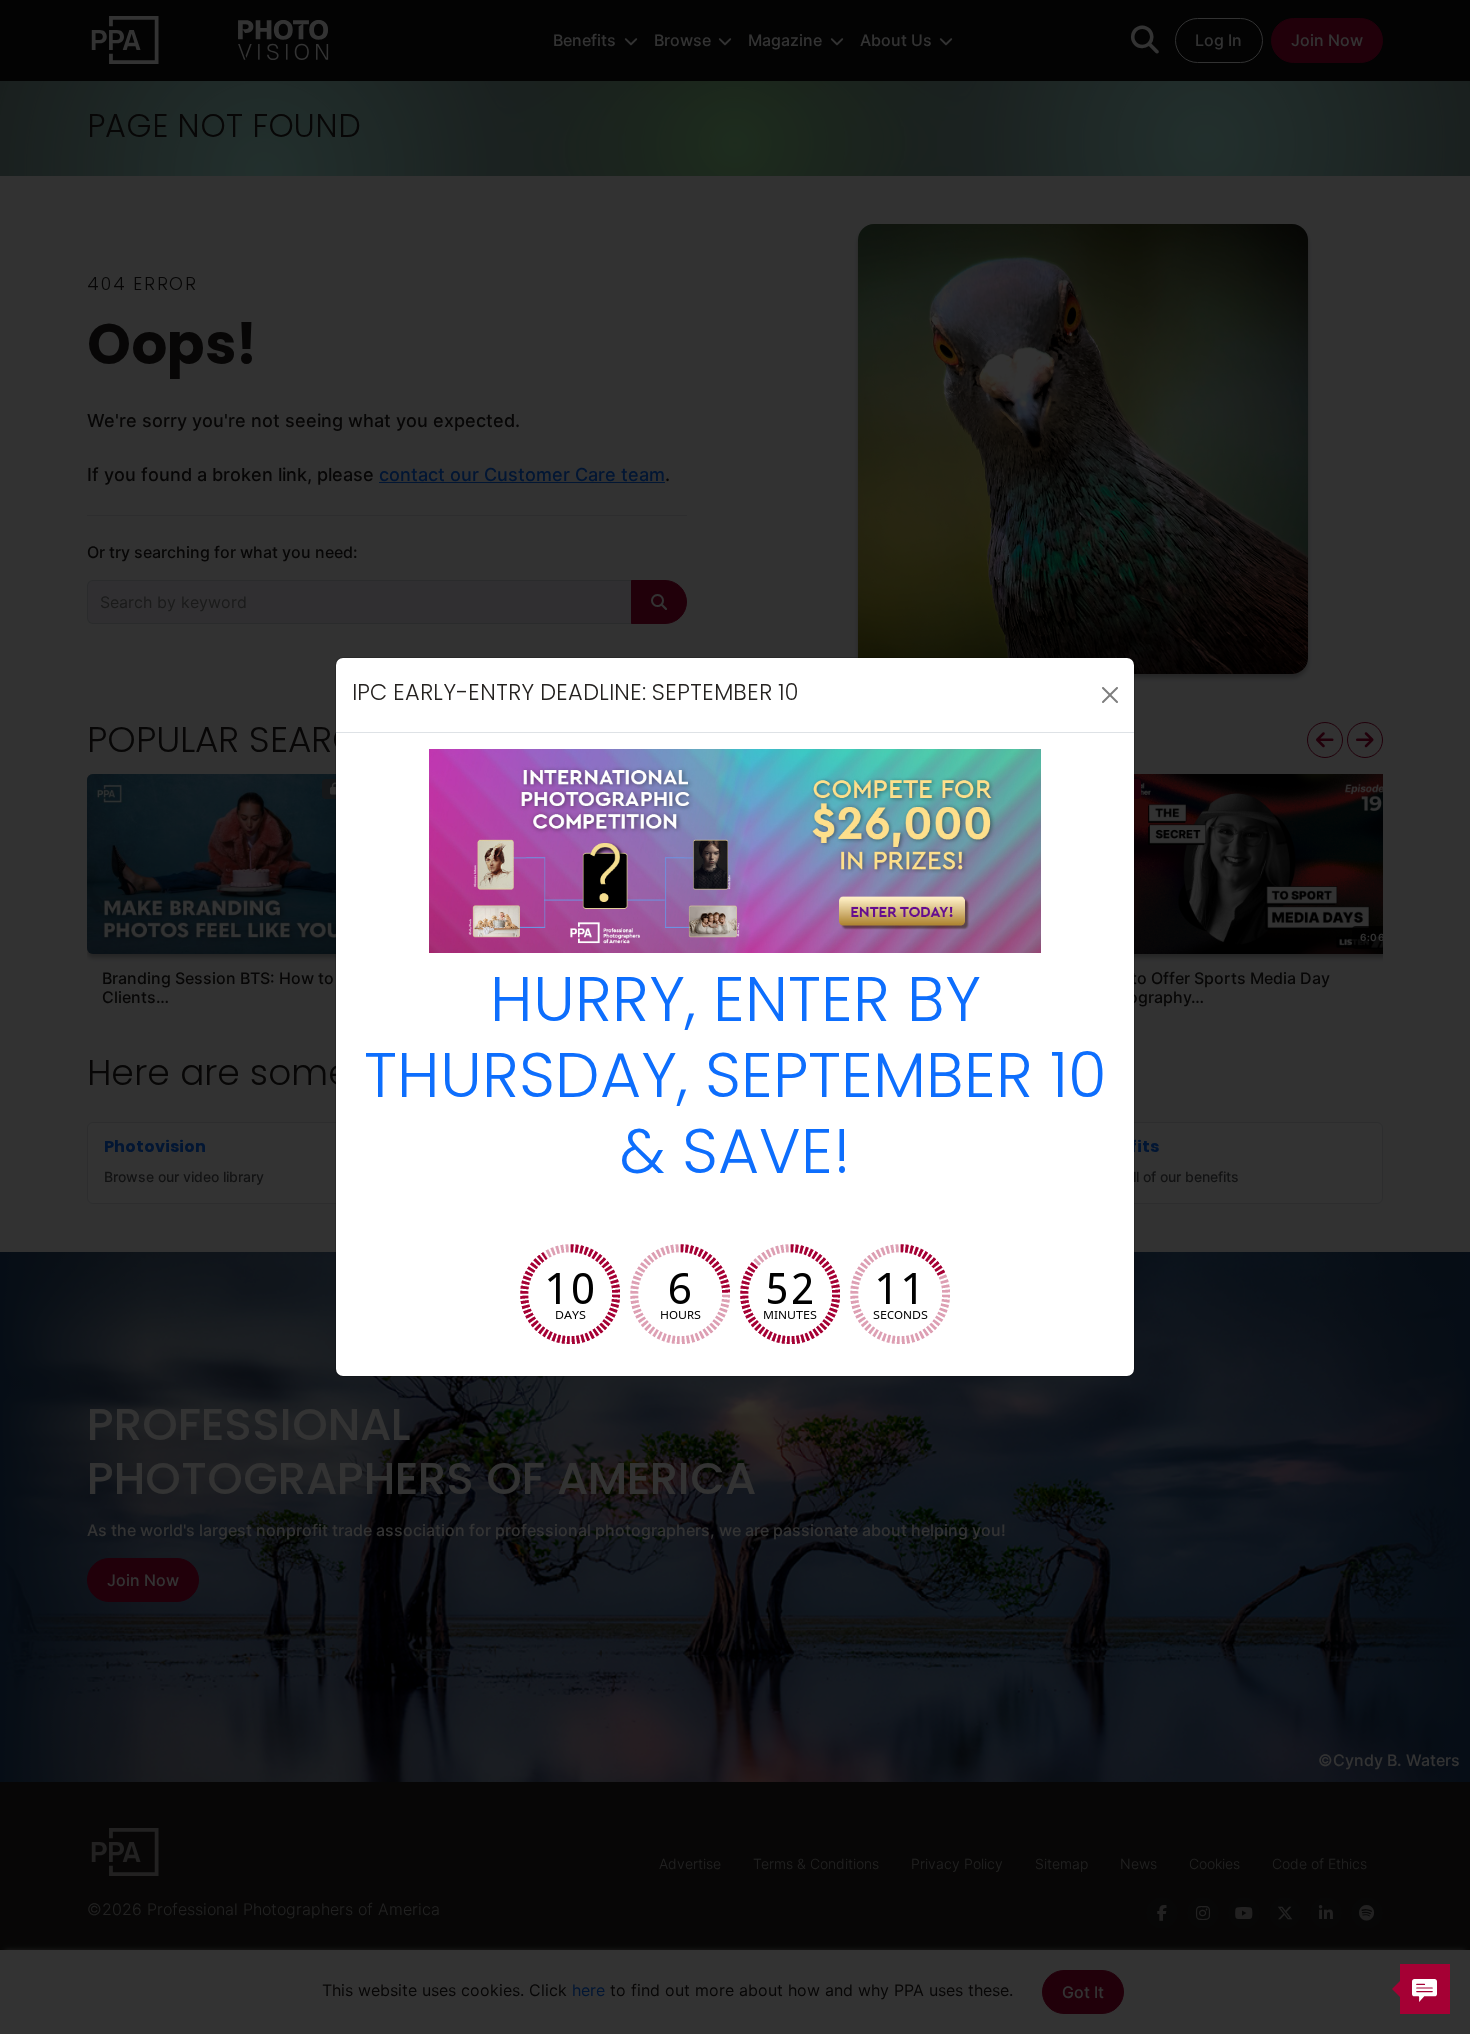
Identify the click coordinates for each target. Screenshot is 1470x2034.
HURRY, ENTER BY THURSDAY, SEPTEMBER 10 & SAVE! (735, 1081)
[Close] (1110, 695)
